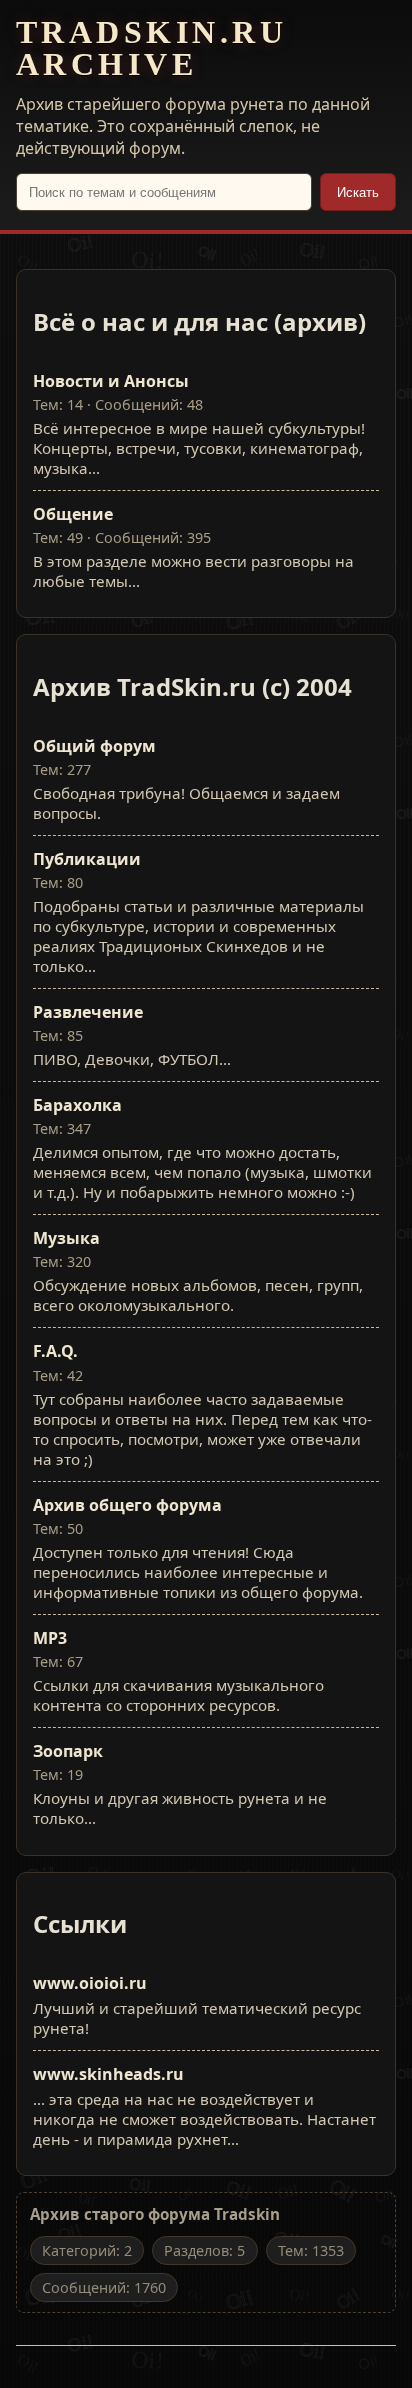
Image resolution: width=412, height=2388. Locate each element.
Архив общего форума (127, 1505)
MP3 (50, 1638)
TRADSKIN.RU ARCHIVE (151, 48)
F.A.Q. (55, 1351)
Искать (358, 192)
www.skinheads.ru (108, 2074)
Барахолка (77, 1105)
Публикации (87, 859)
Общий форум (94, 746)
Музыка (66, 1238)
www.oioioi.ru (90, 1983)
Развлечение (88, 1012)
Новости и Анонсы (111, 381)
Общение (73, 514)
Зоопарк (68, 1751)
